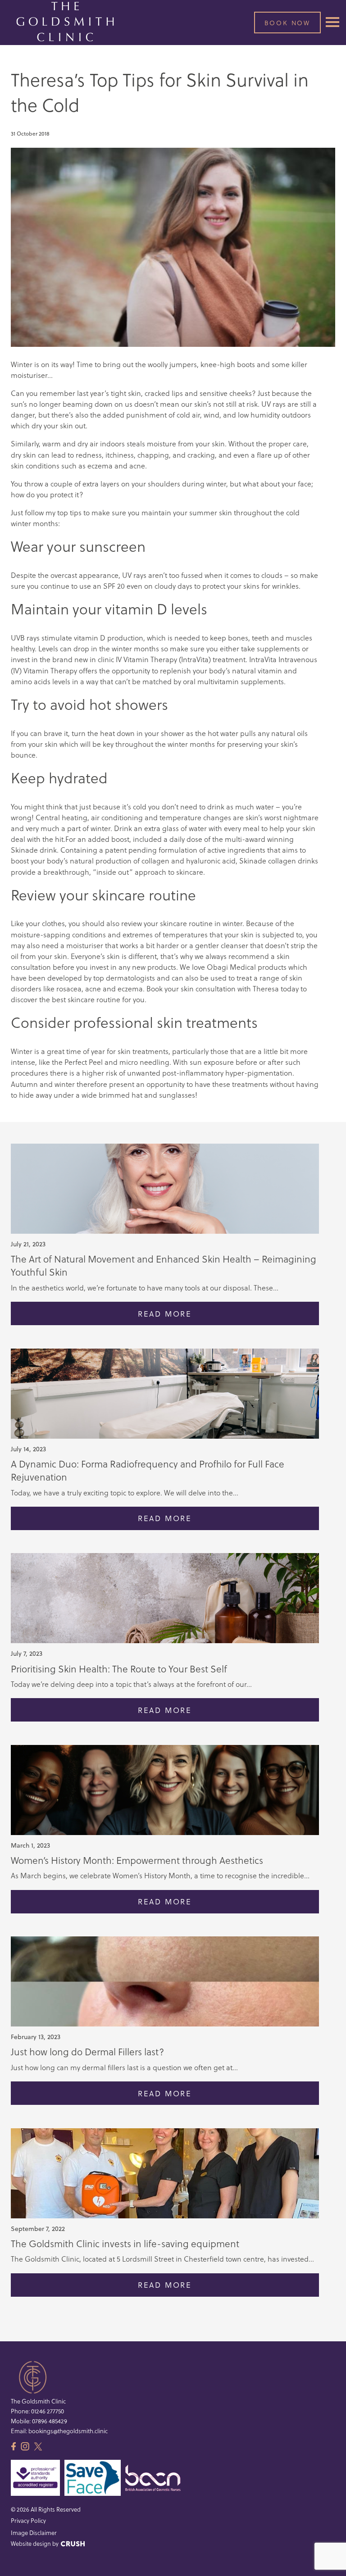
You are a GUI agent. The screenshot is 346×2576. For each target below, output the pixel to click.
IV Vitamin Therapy (146, 659)
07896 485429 (50, 2421)
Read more (165, 1314)
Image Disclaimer (34, 2533)
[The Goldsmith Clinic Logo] (65, 22)
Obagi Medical (231, 967)
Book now (287, 23)
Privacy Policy (28, 2520)
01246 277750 (48, 2411)
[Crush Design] (73, 2544)
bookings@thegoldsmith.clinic (68, 2431)
